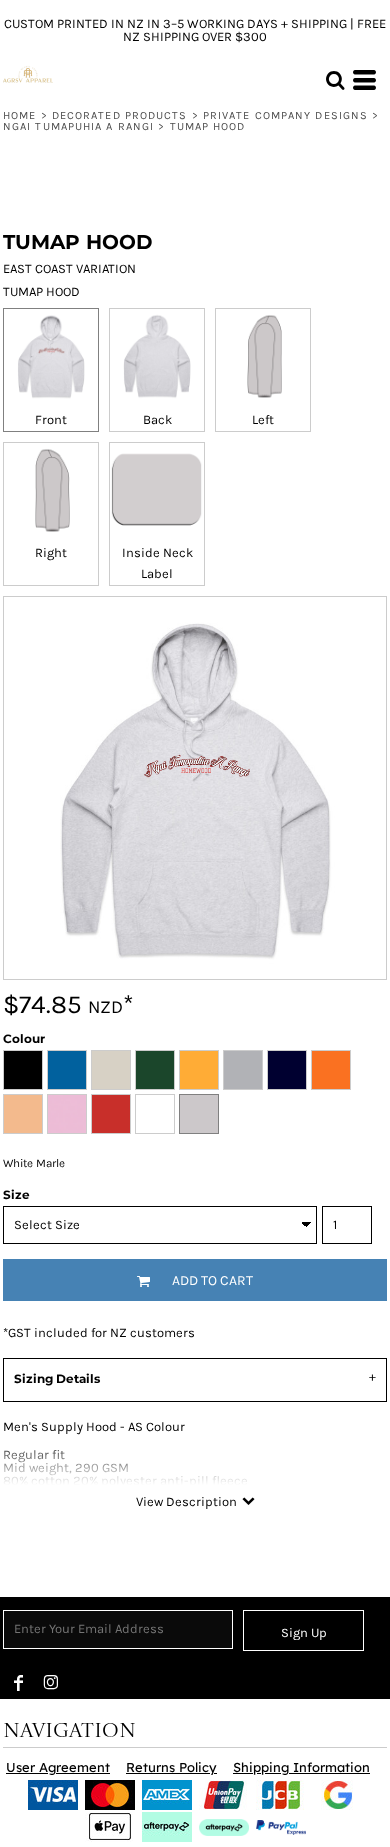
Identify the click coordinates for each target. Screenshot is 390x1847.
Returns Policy (171, 1767)
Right (51, 552)
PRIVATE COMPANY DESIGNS (285, 115)
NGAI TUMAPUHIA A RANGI (78, 126)
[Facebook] (19, 1683)
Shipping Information (301, 1767)
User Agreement (58, 1767)
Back (157, 419)
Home (19, 115)
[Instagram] (51, 1683)
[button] (335, 80)
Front (51, 419)
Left (263, 419)
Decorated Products (120, 115)
